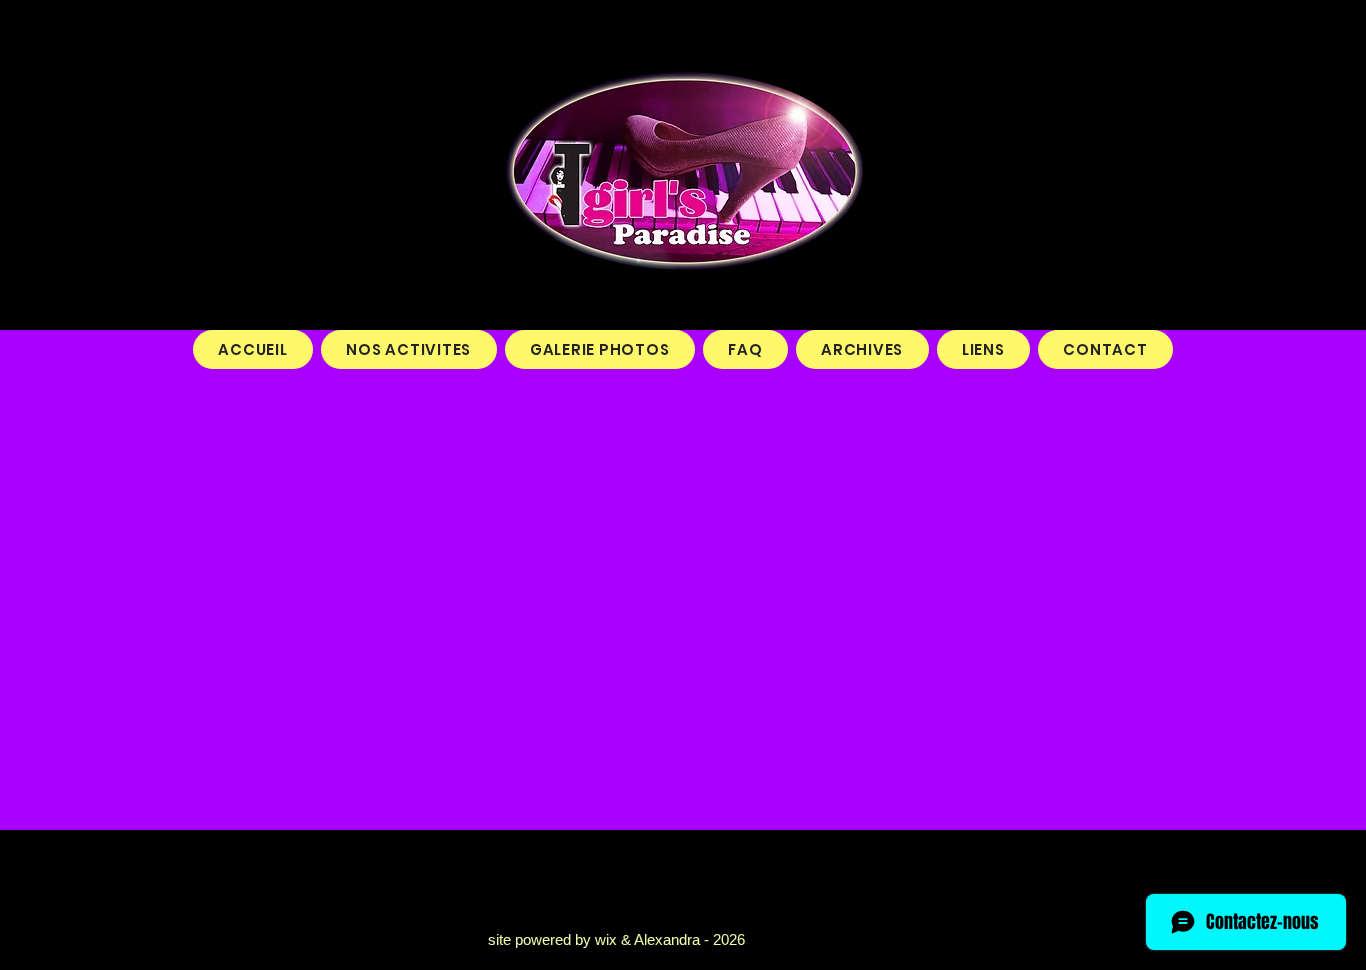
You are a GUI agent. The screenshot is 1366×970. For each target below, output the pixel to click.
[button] (409, 349)
